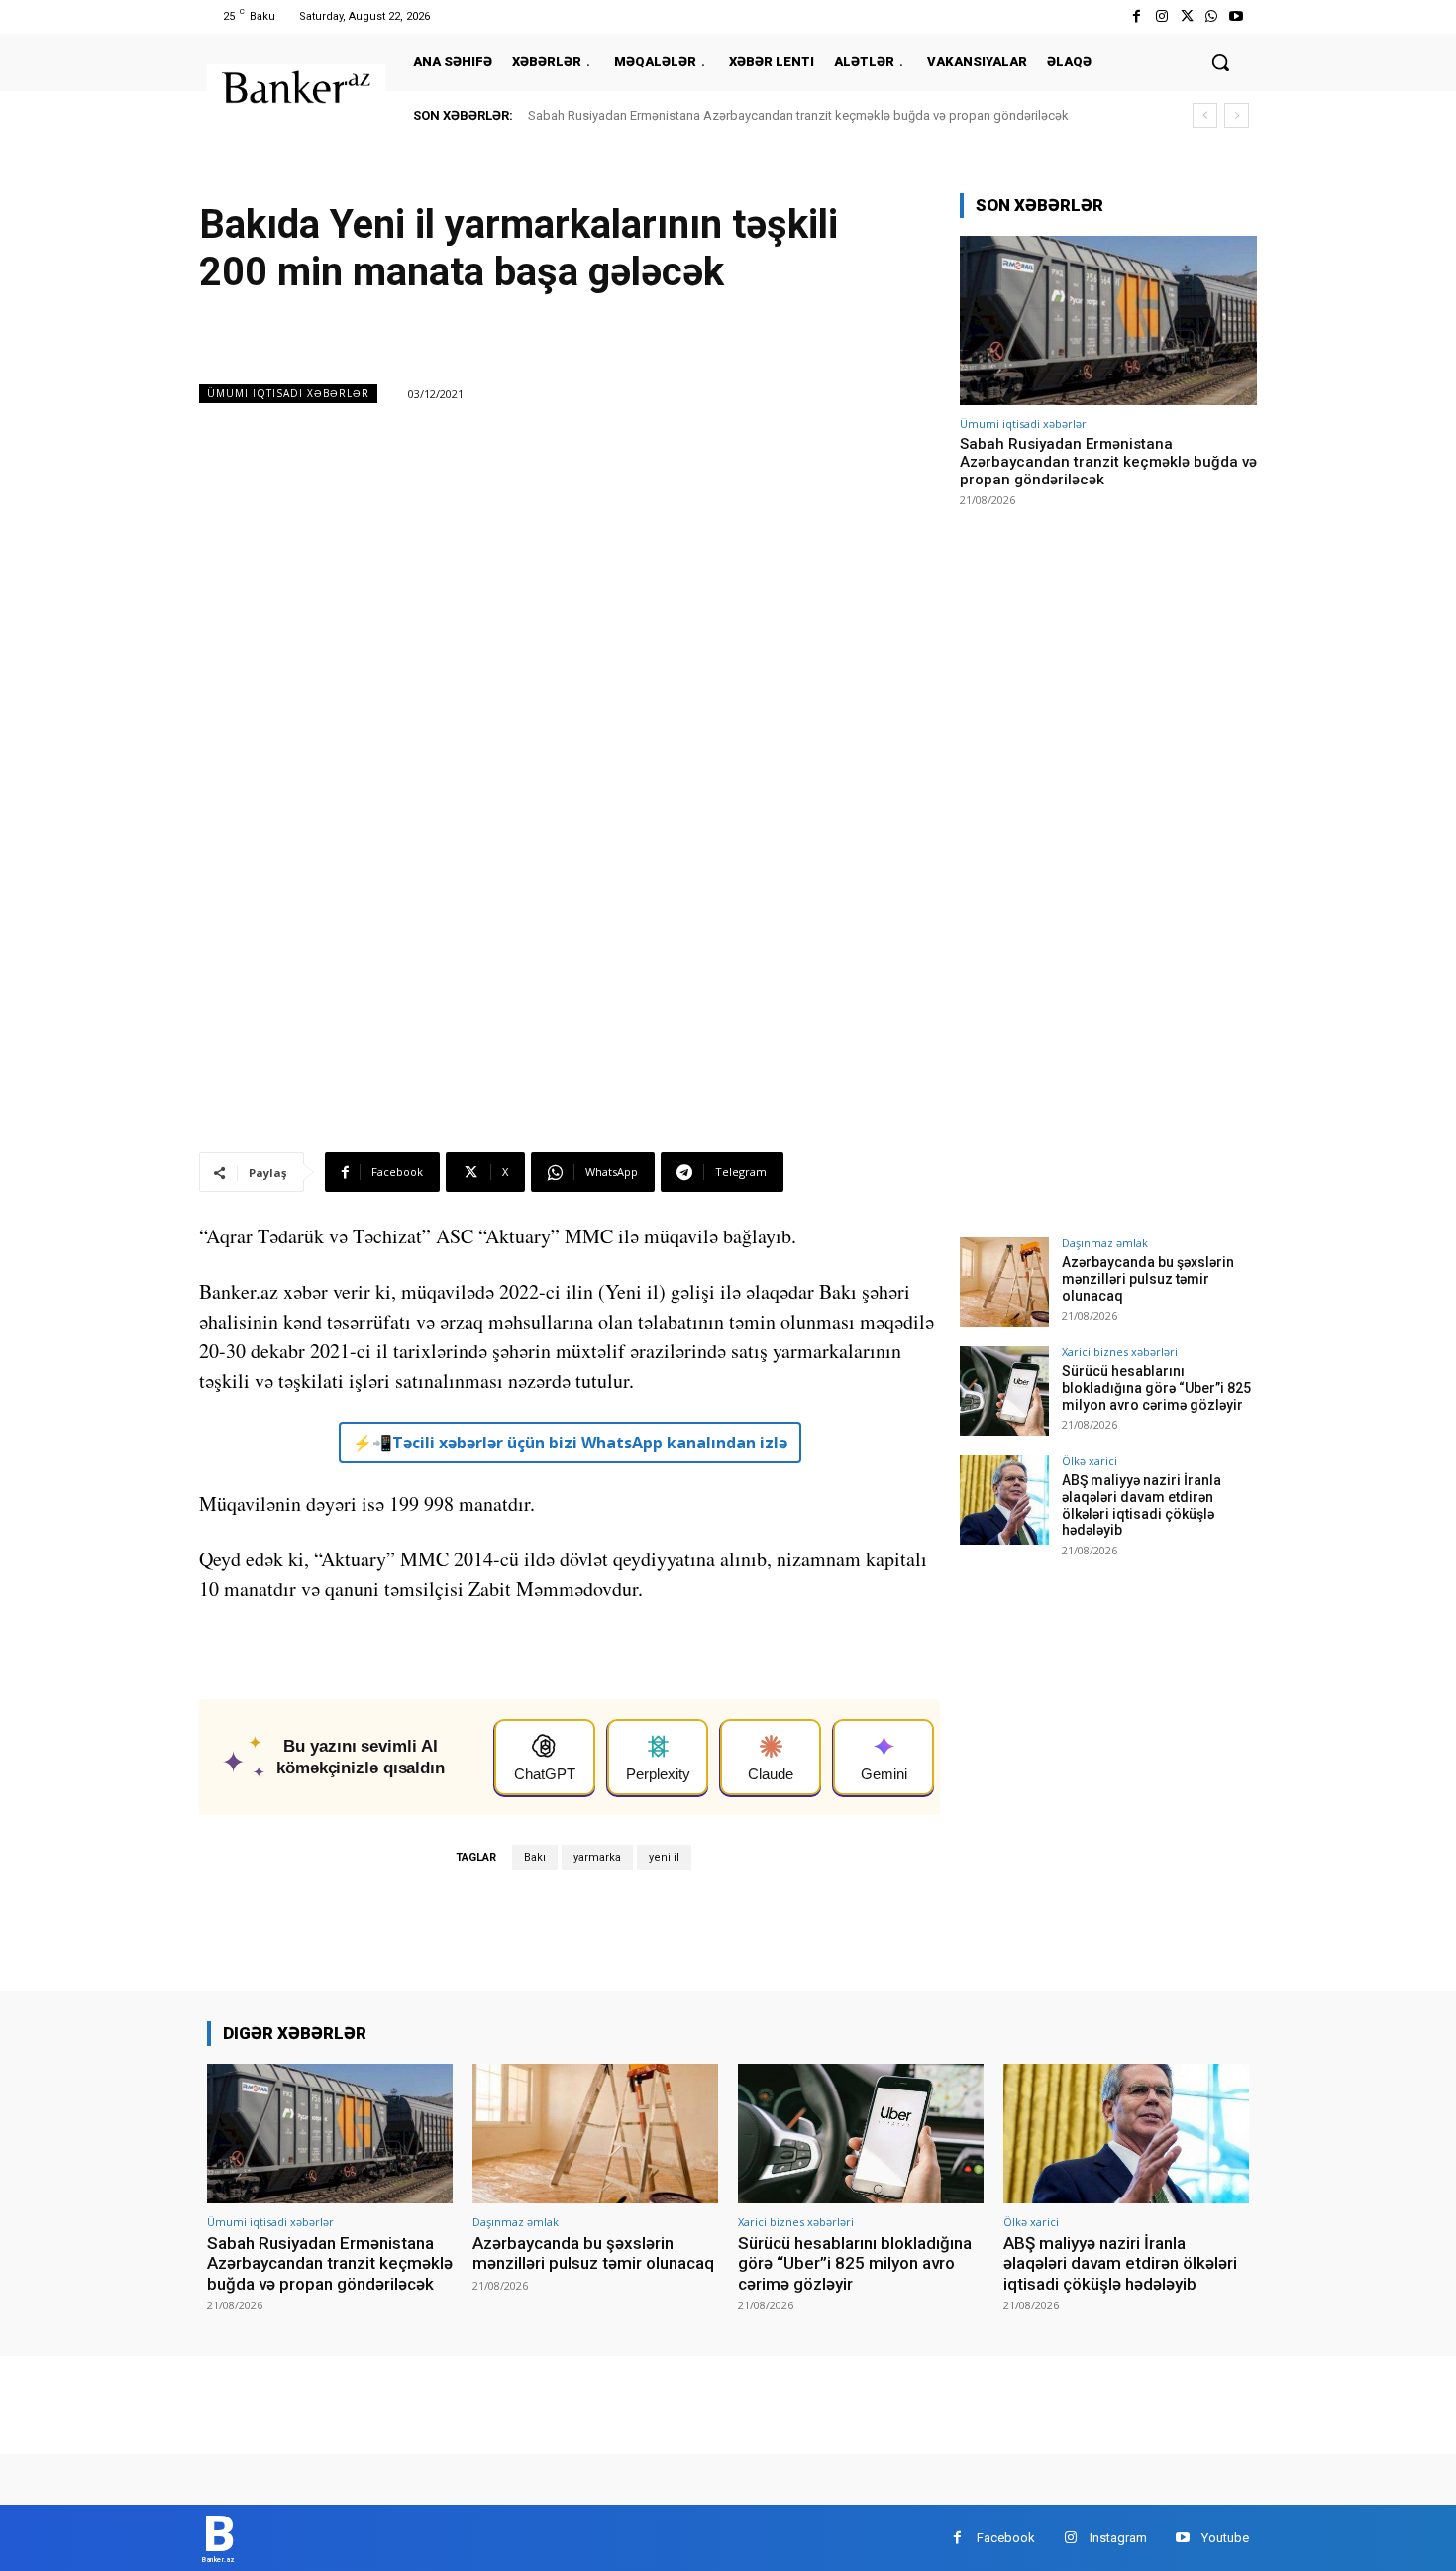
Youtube (1225, 2538)
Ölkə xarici (1090, 1461)
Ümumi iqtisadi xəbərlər (288, 393)
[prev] (1205, 115)
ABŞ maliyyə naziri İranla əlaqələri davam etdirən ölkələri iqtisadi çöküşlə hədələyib (1142, 1505)
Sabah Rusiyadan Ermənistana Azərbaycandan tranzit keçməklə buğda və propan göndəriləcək (798, 115)
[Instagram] (1161, 16)
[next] (1237, 115)
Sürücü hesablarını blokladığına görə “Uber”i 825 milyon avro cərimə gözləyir (1156, 1388)
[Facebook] (1137, 16)
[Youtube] (1237, 16)
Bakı (535, 1857)
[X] (1186, 16)
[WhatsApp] (1212, 16)
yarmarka (597, 1857)
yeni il (664, 1857)
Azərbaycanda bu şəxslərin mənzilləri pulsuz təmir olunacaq (1148, 1279)
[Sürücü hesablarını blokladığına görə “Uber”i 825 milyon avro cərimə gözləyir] (1004, 1391)
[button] (1220, 62)
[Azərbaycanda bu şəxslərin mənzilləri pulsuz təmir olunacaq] (1004, 1282)
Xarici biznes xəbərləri (1120, 1352)
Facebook (1006, 2538)
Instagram (1118, 2538)
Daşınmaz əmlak (1105, 1243)
